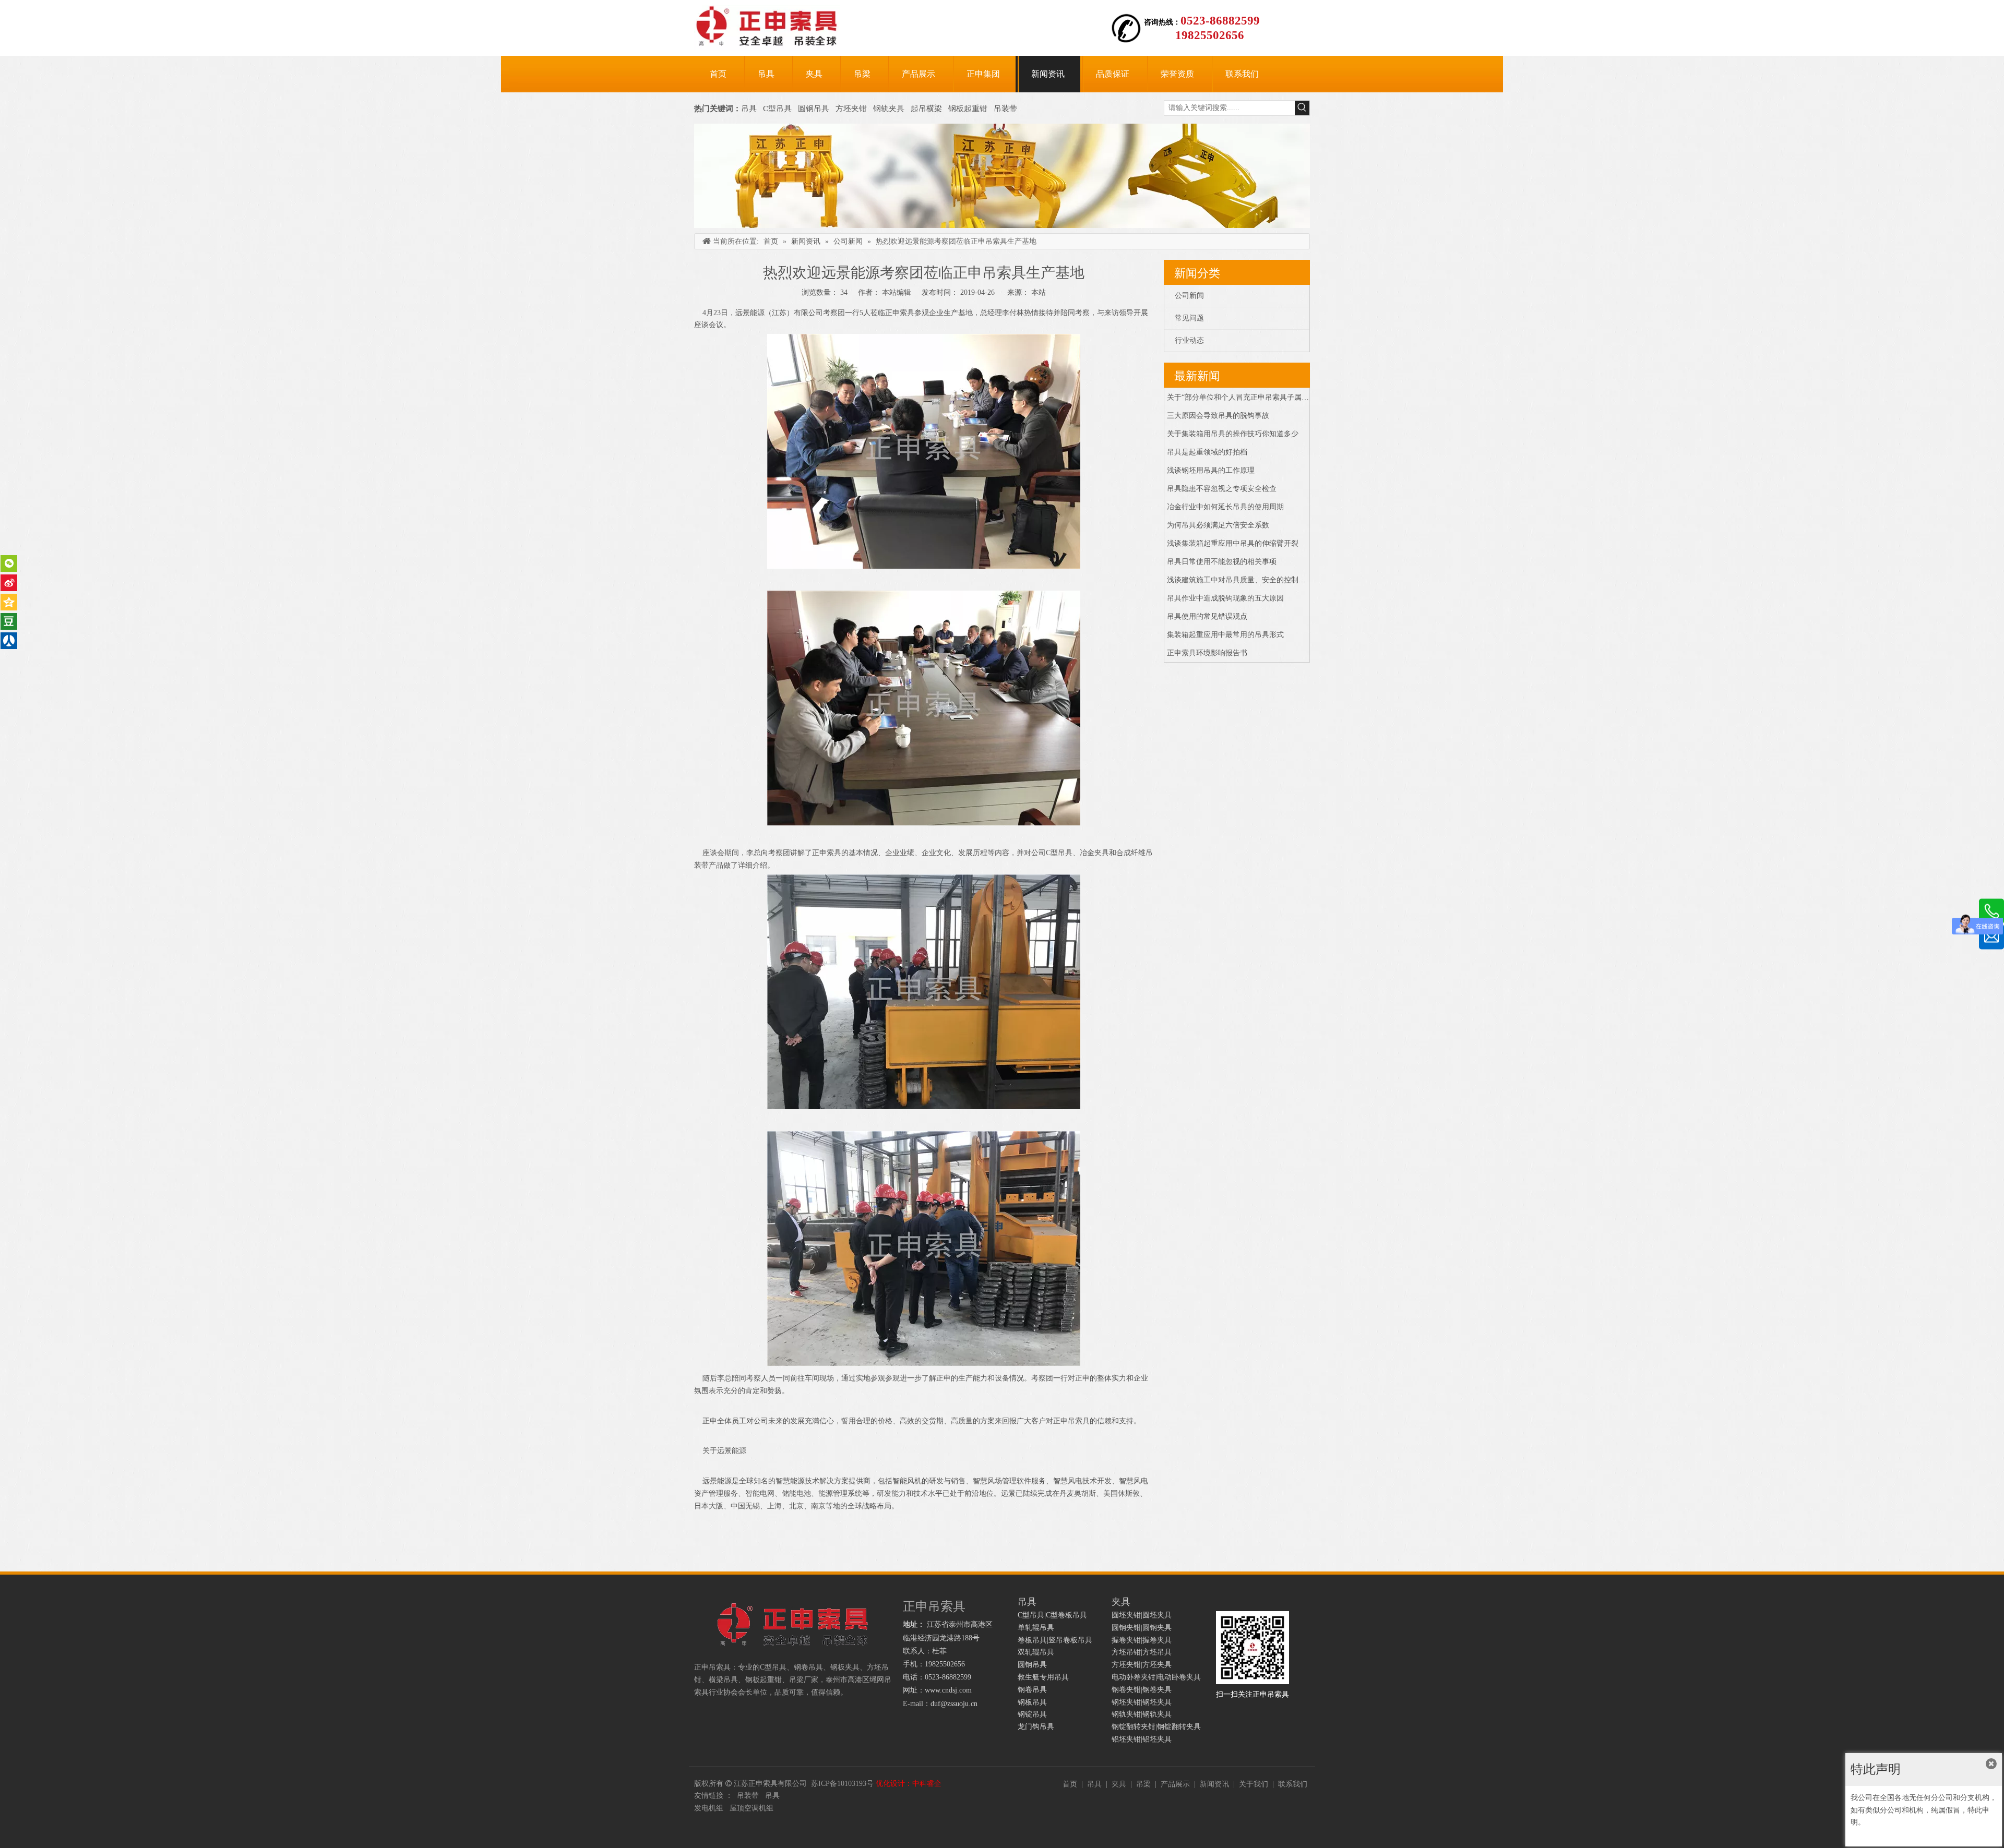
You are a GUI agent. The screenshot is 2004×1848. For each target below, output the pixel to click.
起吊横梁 (926, 109)
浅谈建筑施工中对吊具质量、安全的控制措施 (1240, 580)
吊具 (749, 109)
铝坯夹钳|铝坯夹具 (1142, 1739)
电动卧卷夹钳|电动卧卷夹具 (1156, 1677)
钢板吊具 (1032, 1702)
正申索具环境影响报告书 (1207, 653)
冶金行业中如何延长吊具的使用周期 (1225, 507)
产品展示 (1175, 1784)
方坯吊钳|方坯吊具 (1142, 1652)
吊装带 (1005, 109)
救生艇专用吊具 (1043, 1677)
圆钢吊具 (814, 109)
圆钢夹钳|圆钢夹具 (1142, 1628)
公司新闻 (1189, 296)
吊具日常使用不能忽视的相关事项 (1222, 562)
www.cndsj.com (948, 1690)
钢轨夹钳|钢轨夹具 (1142, 1714)
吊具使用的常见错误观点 (1207, 616)
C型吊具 (778, 109)
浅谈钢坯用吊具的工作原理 (1211, 470)
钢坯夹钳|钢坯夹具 (1142, 1702)
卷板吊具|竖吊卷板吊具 (1055, 1640)
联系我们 (1293, 1784)
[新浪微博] (9, 583)
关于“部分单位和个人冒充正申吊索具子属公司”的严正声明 (1261, 397)
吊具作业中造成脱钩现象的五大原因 (1225, 598)
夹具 (1119, 1784)
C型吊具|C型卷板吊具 (1052, 1615)
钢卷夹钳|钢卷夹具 (1142, 1690)
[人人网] (9, 641)
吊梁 (1143, 1784)
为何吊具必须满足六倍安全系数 (1218, 525)
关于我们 (1254, 1784)
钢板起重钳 (969, 109)
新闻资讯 (1214, 1784)
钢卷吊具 (1032, 1690)
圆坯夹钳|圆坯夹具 (1142, 1615)
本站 (1039, 292)
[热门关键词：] (1302, 108)
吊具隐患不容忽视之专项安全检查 (1222, 489)
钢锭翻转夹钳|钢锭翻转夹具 (1156, 1727)
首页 (1070, 1784)
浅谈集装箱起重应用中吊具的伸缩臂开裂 (1233, 543)
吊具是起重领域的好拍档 (1207, 452)
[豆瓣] (9, 621)
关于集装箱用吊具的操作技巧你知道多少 (1233, 434)
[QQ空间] (9, 602)
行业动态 (1189, 340)
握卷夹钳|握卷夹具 (1142, 1640)
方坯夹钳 (851, 109)
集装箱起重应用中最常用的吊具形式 (1225, 635)
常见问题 (1189, 318)
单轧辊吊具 (1036, 1628)
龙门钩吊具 (1036, 1727)
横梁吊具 (723, 1680)
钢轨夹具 (889, 109)
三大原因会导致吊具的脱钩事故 (1218, 416)
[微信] (9, 563)
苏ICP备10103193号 (842, 1784)
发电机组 (709, 1808)
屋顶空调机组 (751, 1808)
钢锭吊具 (1032, 1714)
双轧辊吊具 (1036, 1652)
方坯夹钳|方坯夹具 (1142, 1665)
